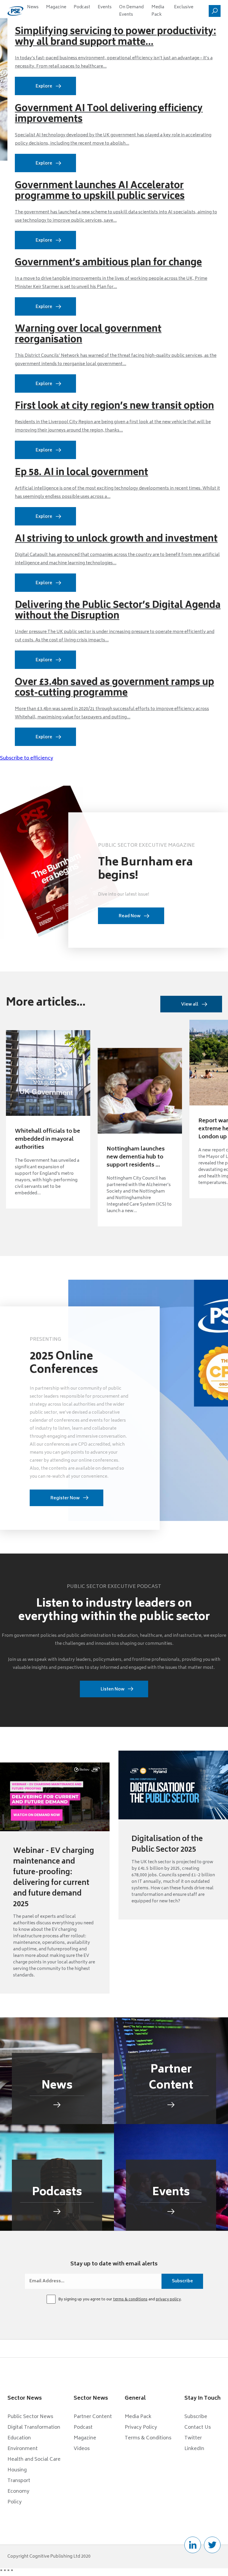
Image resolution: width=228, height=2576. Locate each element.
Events (105, 7)
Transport (19, 2481)
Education (19, 2438)
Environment (23, 2449)
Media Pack (158, 11)
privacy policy (168, 2300)
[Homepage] (15, 11)
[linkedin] (193, 2545)
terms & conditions (130, 2300)
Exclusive (184, 7)
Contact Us (198, 2428)
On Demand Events (131, 11)
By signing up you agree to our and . (120, 2300)
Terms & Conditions (148, 2438)
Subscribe (196, 2417)
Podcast (82, 7)
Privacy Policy (141, 2428)
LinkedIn (194, 2449)
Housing (17, 2470)
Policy (15, 2502)
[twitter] (212, 2545)
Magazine (56, 7)
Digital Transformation (34, 2428)
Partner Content (93, 2417)
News (33, 7)
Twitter (193, 2438)
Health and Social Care (34, 2460)
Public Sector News (30, 2417)
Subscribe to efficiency (27, 758)
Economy (18, 2492)
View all (190, 1005)
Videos (82, 2449)
